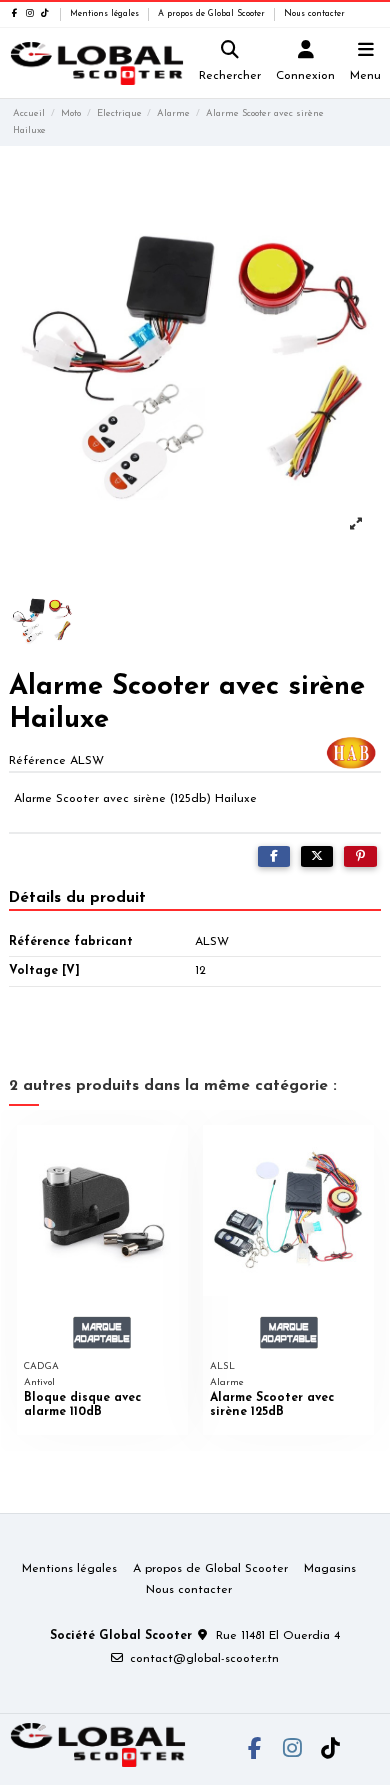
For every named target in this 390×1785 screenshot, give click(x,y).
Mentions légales (106, 14)
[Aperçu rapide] (173, 1152)
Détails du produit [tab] (77, 898)
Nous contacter (314, 14)
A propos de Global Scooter (213, 14)
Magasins (330, 1569)
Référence (37, 761)
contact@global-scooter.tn (204, 1659)
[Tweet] (317, 857)
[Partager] (274, 857)
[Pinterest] (360, 857)
